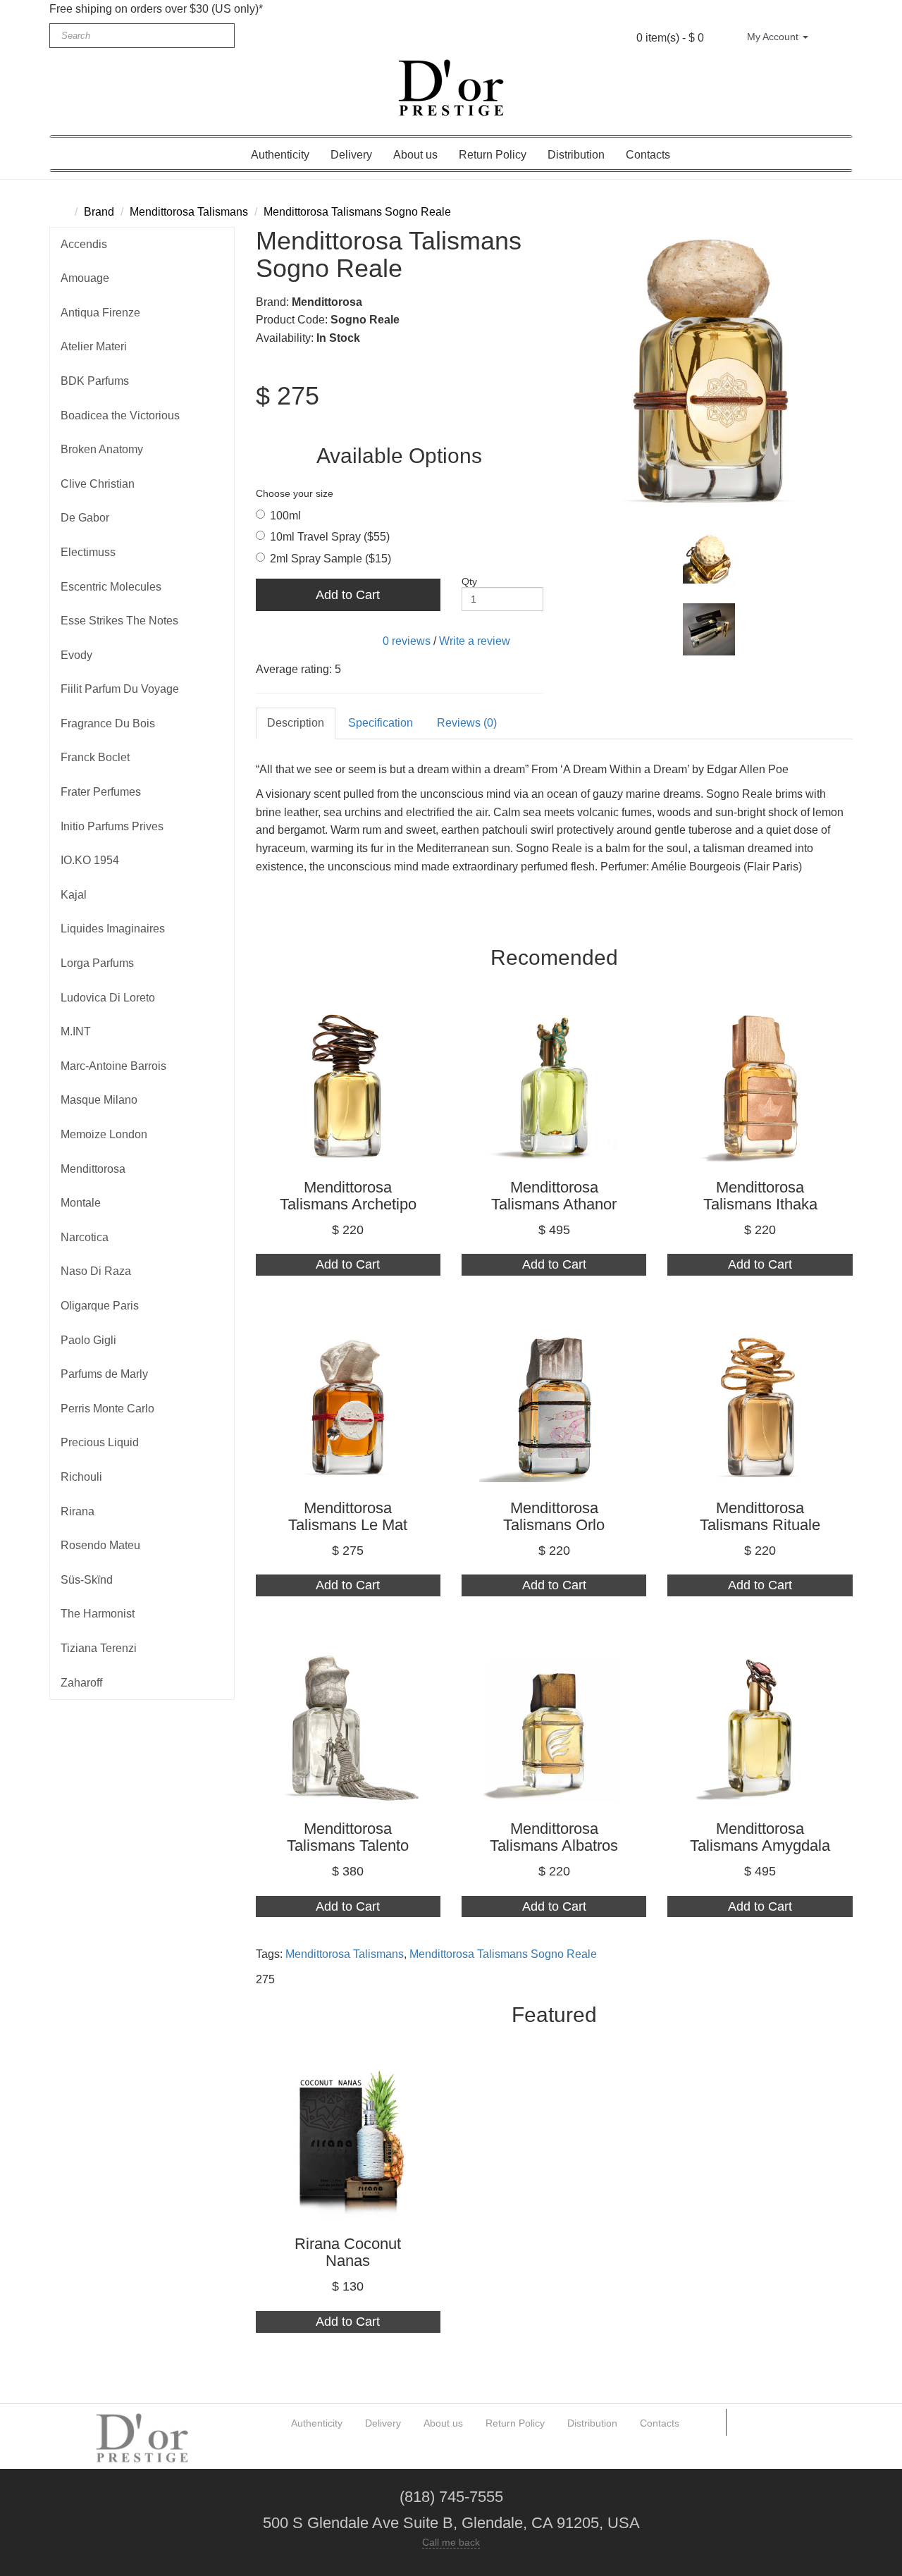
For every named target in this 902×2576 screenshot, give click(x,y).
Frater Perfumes (101, 792)
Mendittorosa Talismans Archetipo (348, 1196)
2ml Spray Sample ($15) (330, 559)
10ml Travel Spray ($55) (330, 537)
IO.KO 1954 (90, 860)
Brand (99, 212)
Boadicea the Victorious (120, 415)
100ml (285, 516)
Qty (469, 581)
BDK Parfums (95, 381)
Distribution (576, 155)
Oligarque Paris (100, 1306)
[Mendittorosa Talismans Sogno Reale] (709, 371)
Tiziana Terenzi (99, 1648)
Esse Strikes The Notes (119, 621)
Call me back (451, 2542)
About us (415, 155)
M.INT (76, 1031)
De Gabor (85, 518)
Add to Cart (348, 595)
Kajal (74, 895)
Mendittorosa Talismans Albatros (554, 1837)
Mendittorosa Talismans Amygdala (760, 1837)
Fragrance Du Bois (108, 723)
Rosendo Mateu (100, 1545)
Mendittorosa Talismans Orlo (554, 1516)
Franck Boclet (95, 757)
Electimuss (88, 552)
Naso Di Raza (96, 1271)
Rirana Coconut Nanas (348, 2252)
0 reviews (407, 641)
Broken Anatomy (102, 449)
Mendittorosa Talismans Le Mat (348, 1516)
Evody (76, 655)
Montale (81, 1203)
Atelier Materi (94, 346)
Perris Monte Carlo (107, 1409)
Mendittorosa (93, 1169)
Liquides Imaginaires (113, 929)
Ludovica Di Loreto (108, 998)
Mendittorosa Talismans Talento (348, 1837)
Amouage (85, 278)
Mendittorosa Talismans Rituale (760, 1516)
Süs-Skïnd (87, 1580)
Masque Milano (99, 1100)
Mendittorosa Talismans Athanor (554, 1196)
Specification (381, 723)
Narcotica (85, 1237)
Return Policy (493, 155)
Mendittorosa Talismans (189, 212)
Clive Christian (98, 484)
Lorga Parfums (97, 963)
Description (296, 723)
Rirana (78, 1511)
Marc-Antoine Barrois (113, 1066)
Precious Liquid (100, 1442)
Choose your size (295, 493)
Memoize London (104, 1134)
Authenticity (280, 155)
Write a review (475, 641)
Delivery (351, 155)
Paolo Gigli (88, 1340)
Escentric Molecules (111, 587)
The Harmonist (98, 1614)
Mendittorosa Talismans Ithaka (760, 1196)
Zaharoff (81, 1683)
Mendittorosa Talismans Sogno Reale (357, 212)
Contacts (648, 155)
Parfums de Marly (104, 1374)
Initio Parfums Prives (112, 826)
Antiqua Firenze (100, 313)
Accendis (84, 244)
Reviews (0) (467, 723)
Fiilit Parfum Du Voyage (120, 689)
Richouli (81, 1477)
